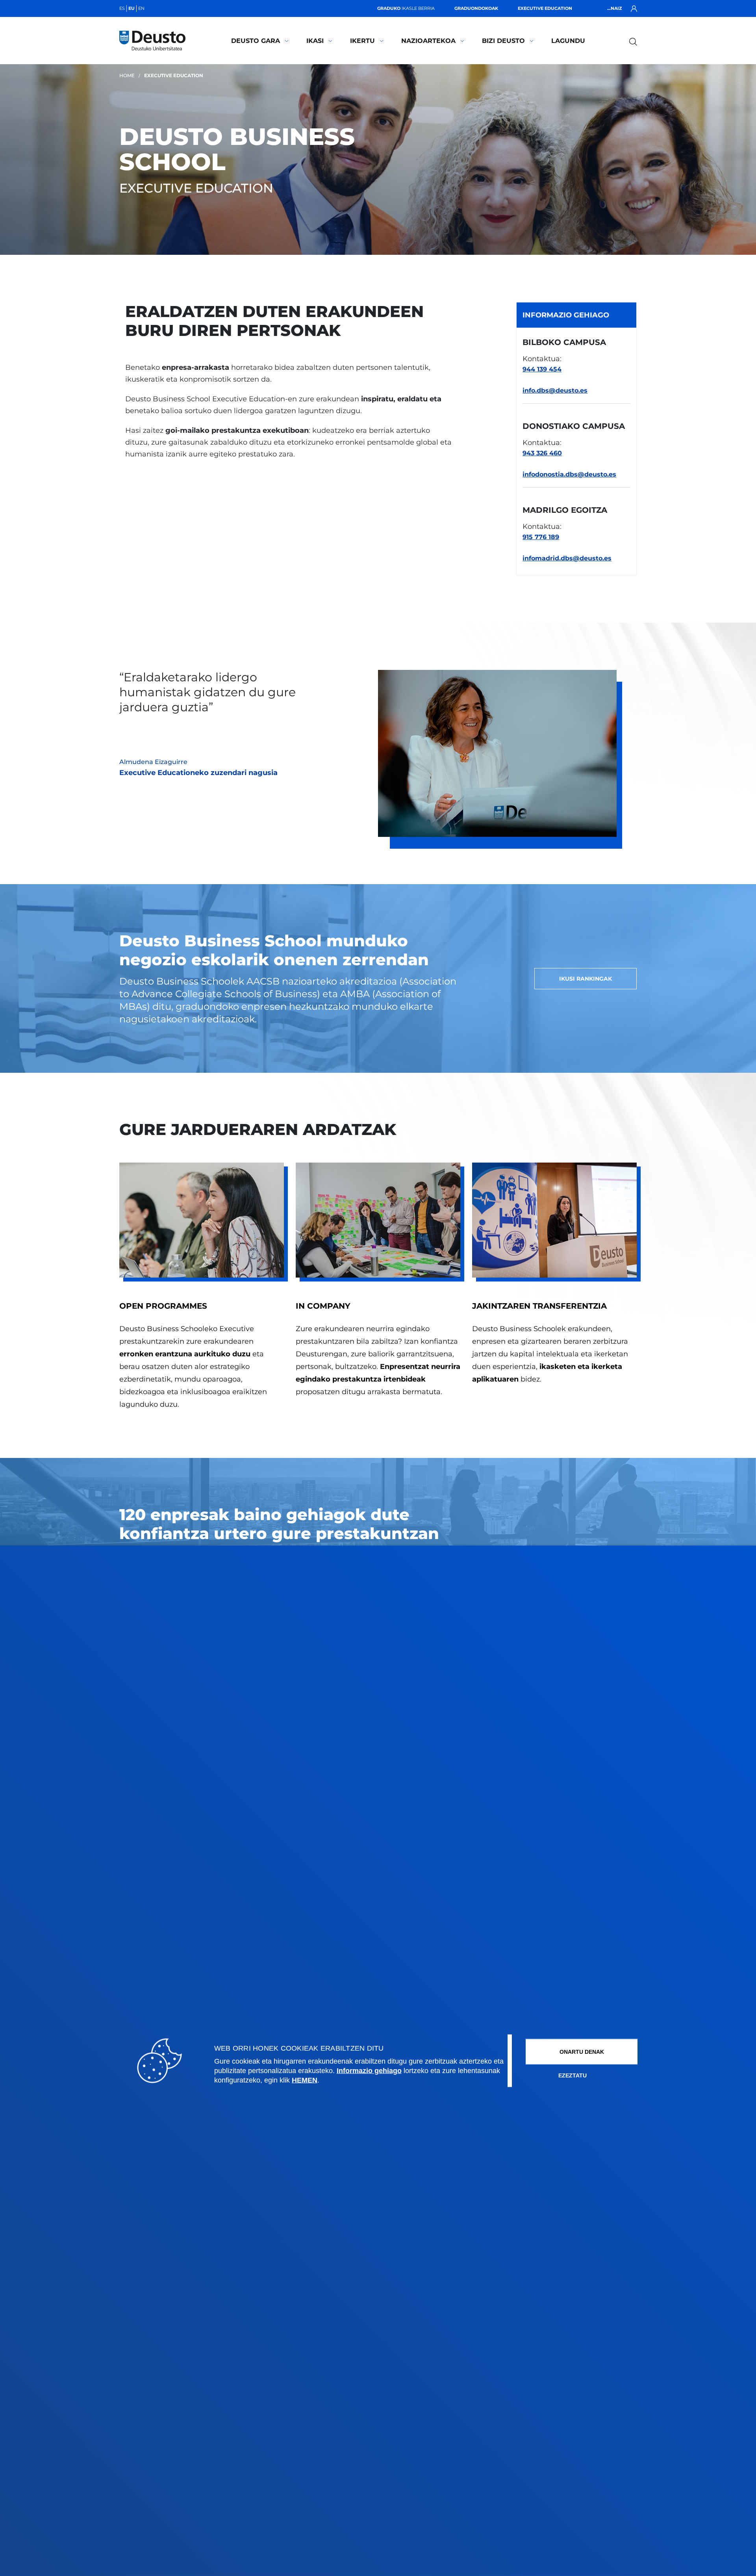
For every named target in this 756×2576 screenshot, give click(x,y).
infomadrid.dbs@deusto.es (567, 558)
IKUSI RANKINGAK (586, 979)
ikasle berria (406, 8)
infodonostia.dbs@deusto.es (569, 474)
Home (127, 75)
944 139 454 (542, 369)
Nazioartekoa (428, 41)
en (141, 8)
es (122, 8)
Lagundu (568, 41)
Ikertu (362, 41)
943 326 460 (542, 453)
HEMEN (305, 2080)
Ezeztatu (573, 2075)
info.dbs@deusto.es (555, 390)
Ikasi (315, 41)
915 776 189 (541, 537)
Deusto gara (256, 41)
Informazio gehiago (369, 2070)
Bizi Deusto (503, 41)
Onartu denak (582, 2051)
